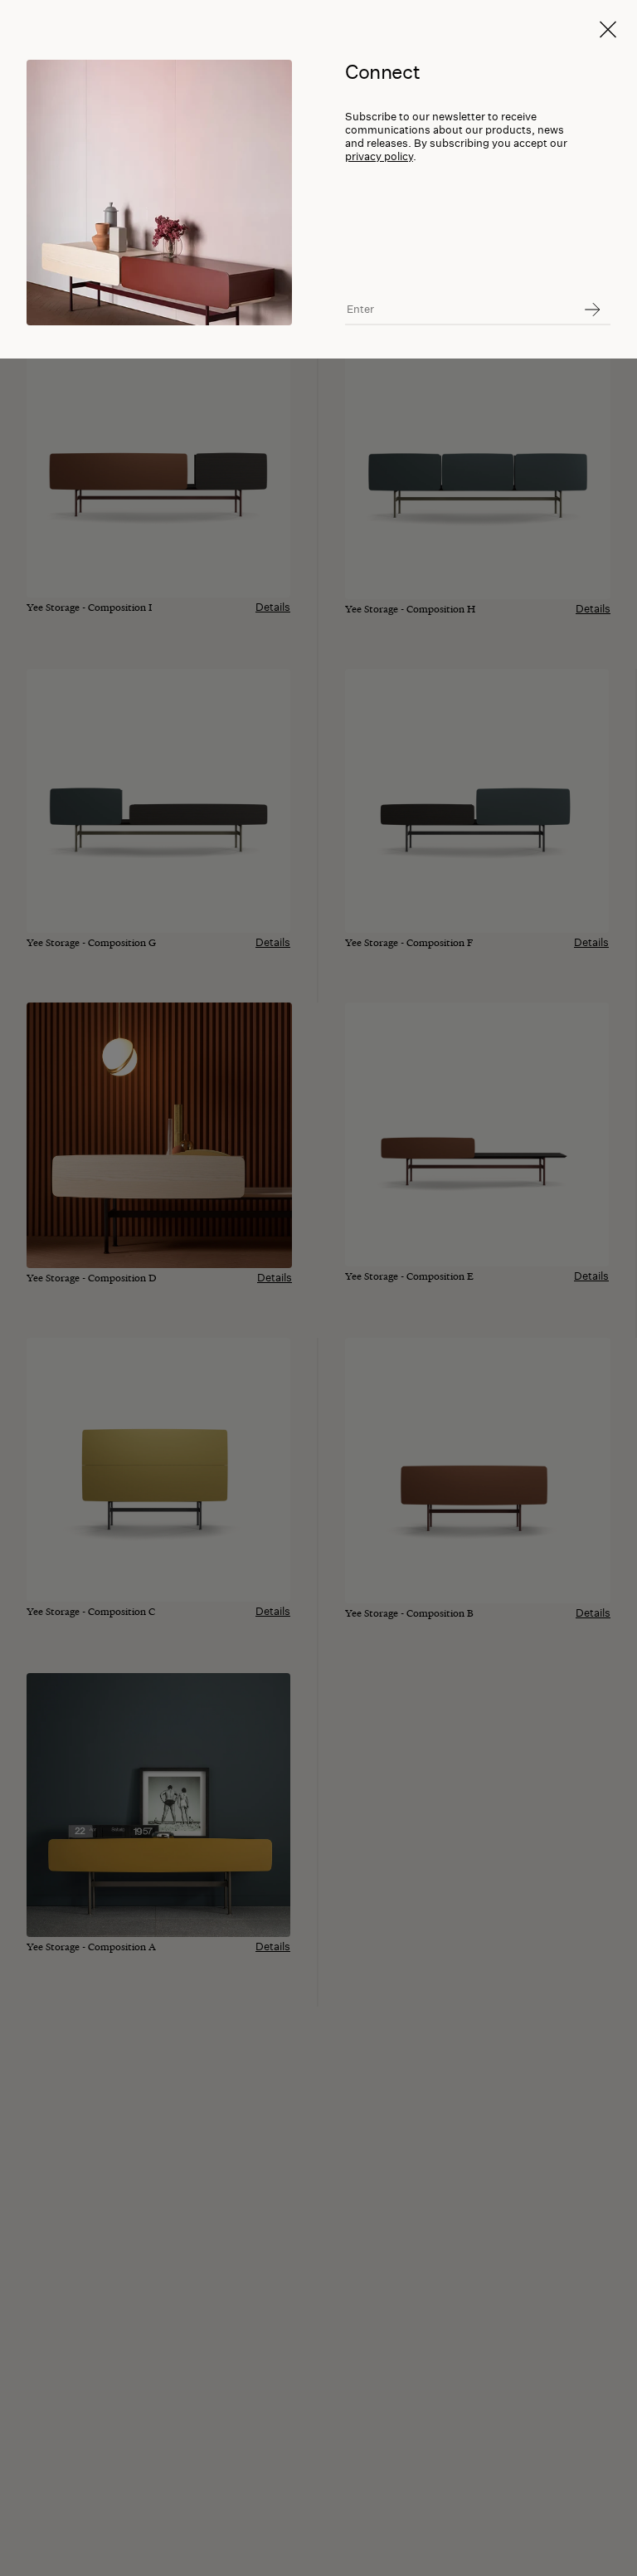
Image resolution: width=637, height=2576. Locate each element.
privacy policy (379, 156)
